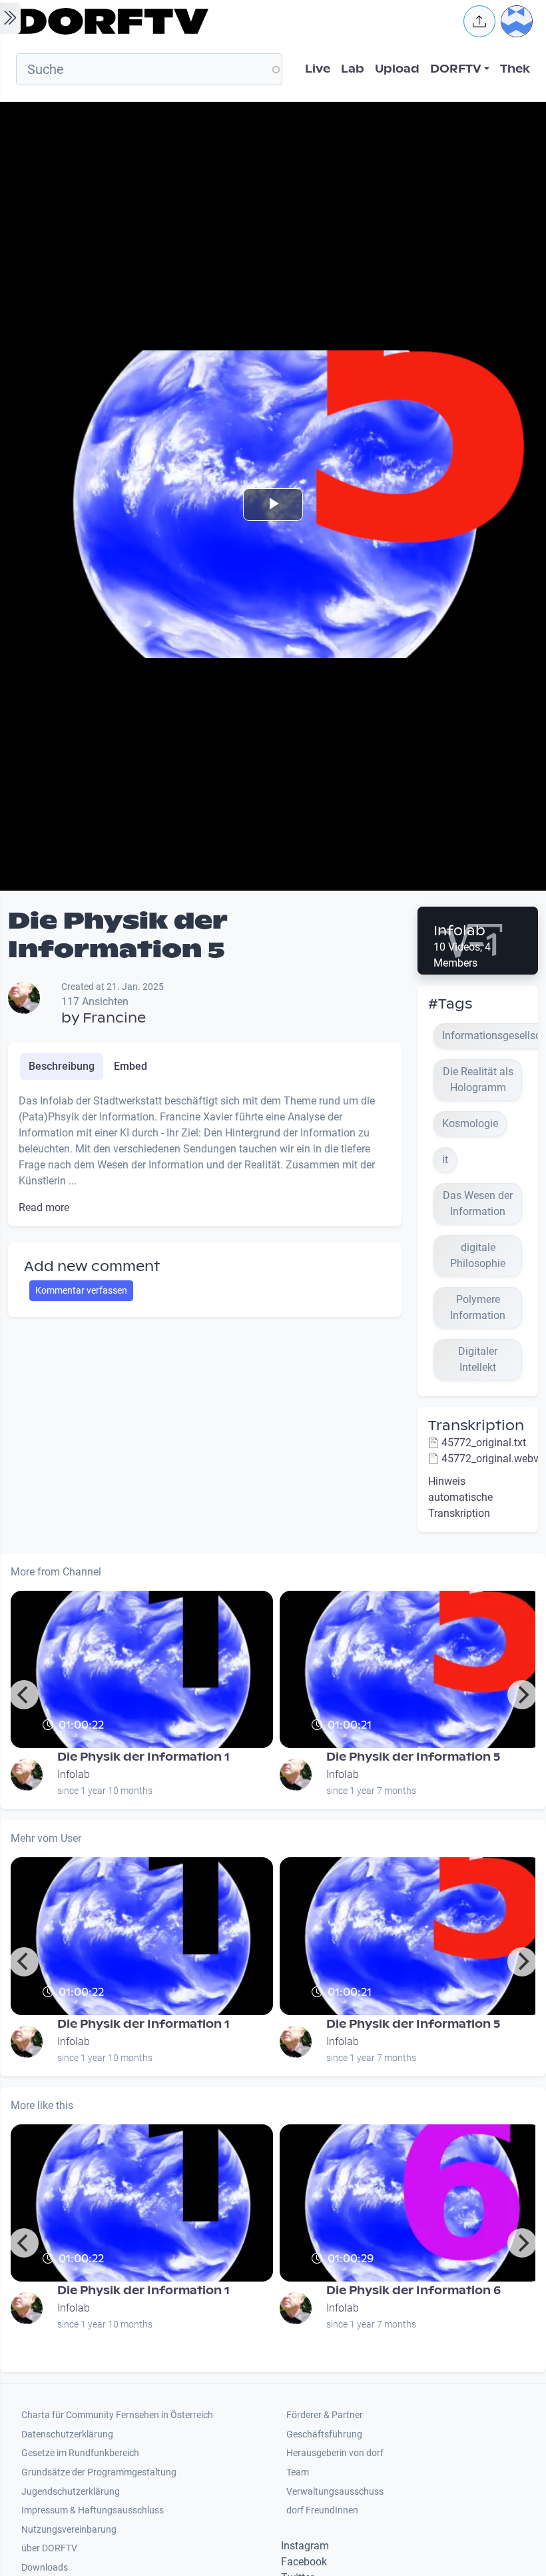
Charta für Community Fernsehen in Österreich (117, 2415)
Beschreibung (62, 1066)
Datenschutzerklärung (67, 2434)
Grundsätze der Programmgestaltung (99, 2472)
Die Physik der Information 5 (413, 1757)
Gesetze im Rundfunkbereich (80, 2453)
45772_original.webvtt (493, 1459)
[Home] (230, 21)
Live (318, 69)
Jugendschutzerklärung (71, 2492)
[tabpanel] (205, 1154)
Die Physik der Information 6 (413, 2291)
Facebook (304, 2562)
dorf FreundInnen (322, 2510)
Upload (397, 69)
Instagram (305, 2546)
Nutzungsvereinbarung (69, 2530)
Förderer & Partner (325, 2415)
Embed (131, 1066)
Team (298, 2472)
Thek (515, 69)
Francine (114, 1018)
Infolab (459, 931)
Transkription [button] (476, 1426)
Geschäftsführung (324, 2434)
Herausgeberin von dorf (335, 2453)
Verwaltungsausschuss (335, 2492)
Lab (353, 69)
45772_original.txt (484, 1443)
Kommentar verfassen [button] (81, 1290)
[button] (479, 21)
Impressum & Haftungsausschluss (93, 2510)
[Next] (522, 1695)
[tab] (62, 1067)
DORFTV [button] (456, 69)
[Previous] (24, 1695)
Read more (44, 1207)
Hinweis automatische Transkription (460, 1497)
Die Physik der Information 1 (143, 1757)
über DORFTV (49, 2548)
